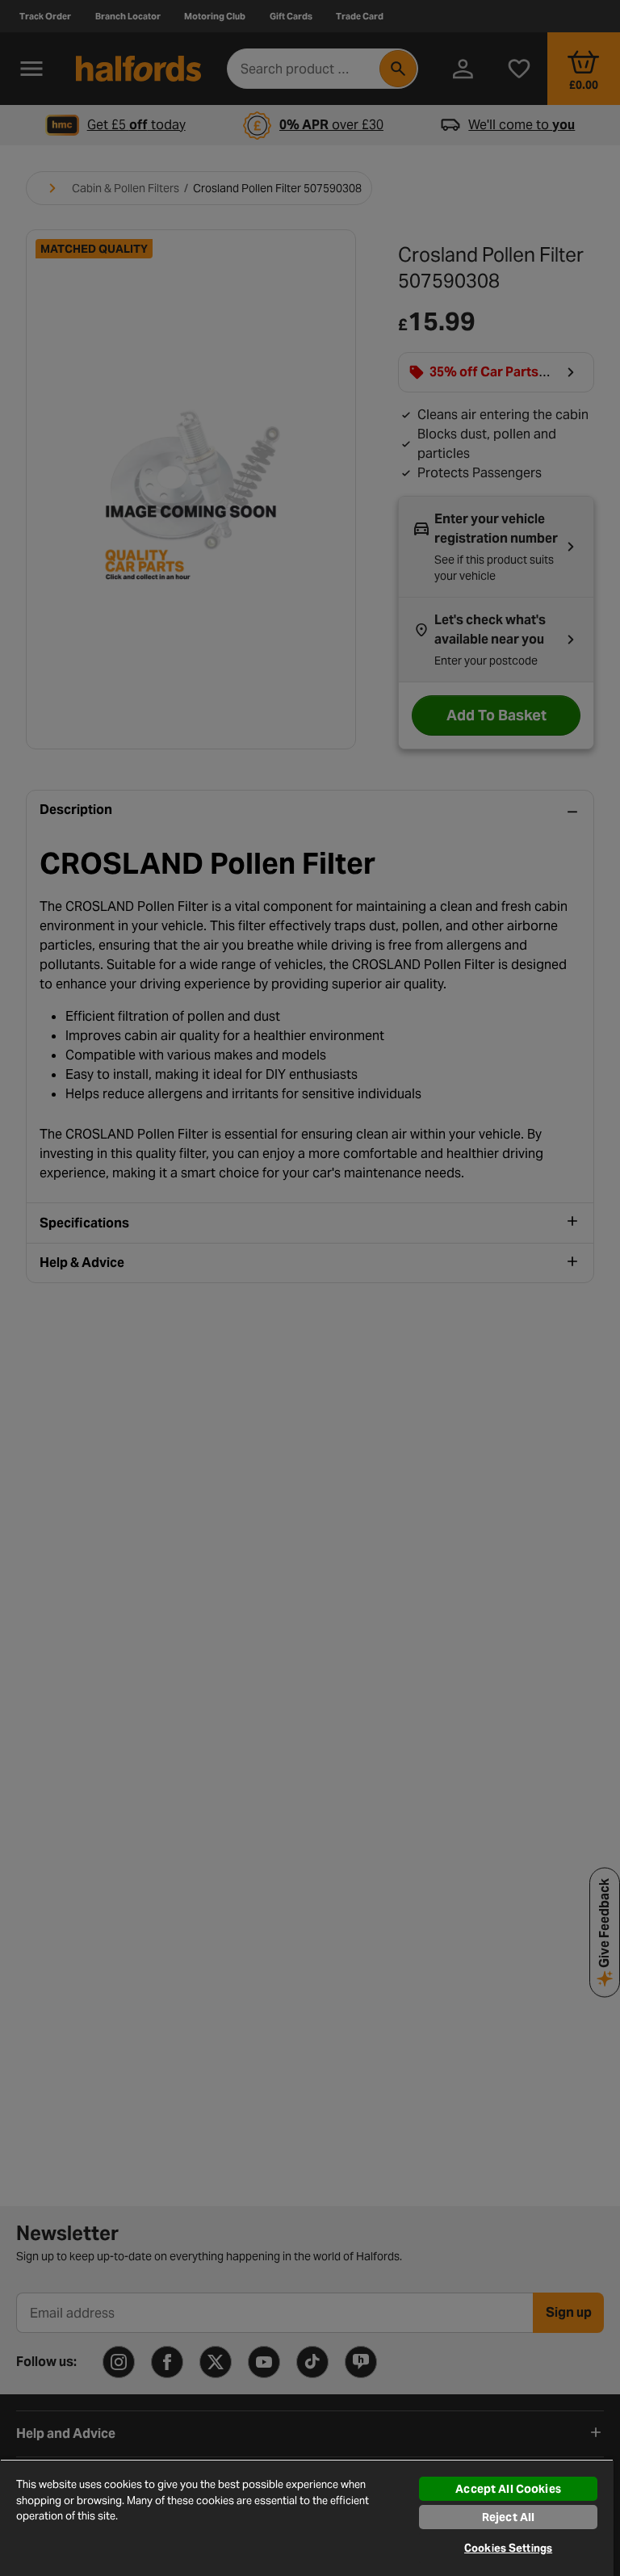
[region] (307, 2517)
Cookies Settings (508, 2548)
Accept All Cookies (508, 2489)
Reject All (508, 2517)
